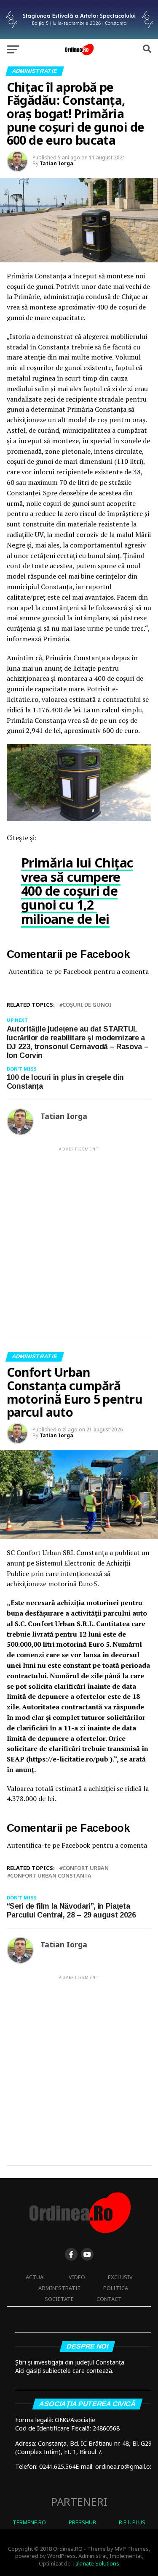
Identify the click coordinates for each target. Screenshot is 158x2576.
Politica (116, 2288)
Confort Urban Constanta (51, 1876)
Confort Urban (86, 1868)
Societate (59, 2299)
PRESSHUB (82, 2522)
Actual (36, 2277)
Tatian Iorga (56, 163)
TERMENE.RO (29, 2522)
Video (77, 2277)
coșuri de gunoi (87, 1005)
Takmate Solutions (96, 2563)
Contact (109, 2299)
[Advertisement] (79, 1235)
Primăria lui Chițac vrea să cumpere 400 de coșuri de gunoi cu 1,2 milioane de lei (77, 891)
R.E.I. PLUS (132, 2522)
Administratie (59, 2288)
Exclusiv (120, 2277)
